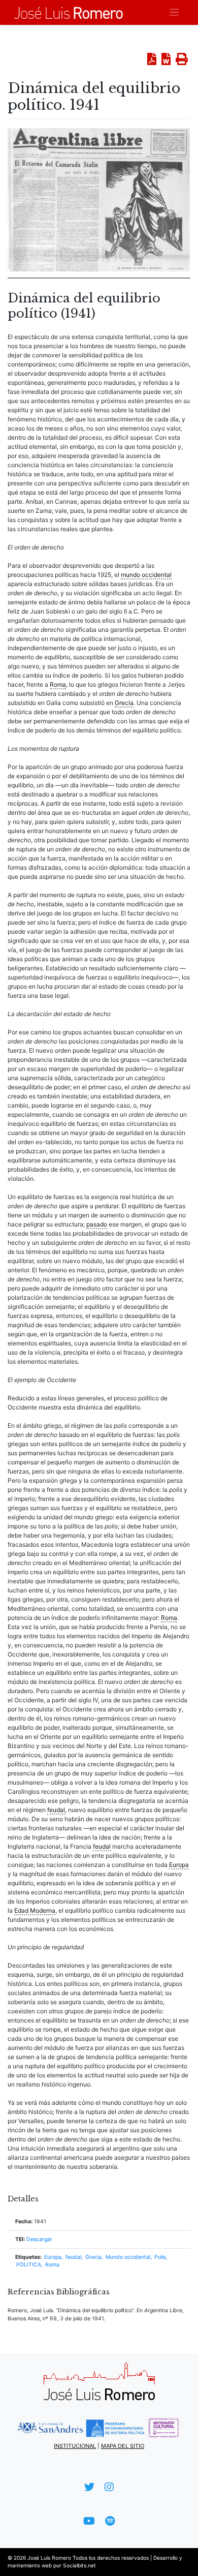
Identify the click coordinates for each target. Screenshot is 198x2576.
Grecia (93, 2257)
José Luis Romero (49, 2558)
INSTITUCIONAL (75, 2446)
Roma (52, 2265)
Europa (53, 2257)
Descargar (39, 2239)
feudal (73, 2257)
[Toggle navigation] (174, 12)
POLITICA (29, 2265)
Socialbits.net (79, 2565)
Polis (160, 2257)
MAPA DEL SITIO (123, 2446)
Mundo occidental (128, 2257)
